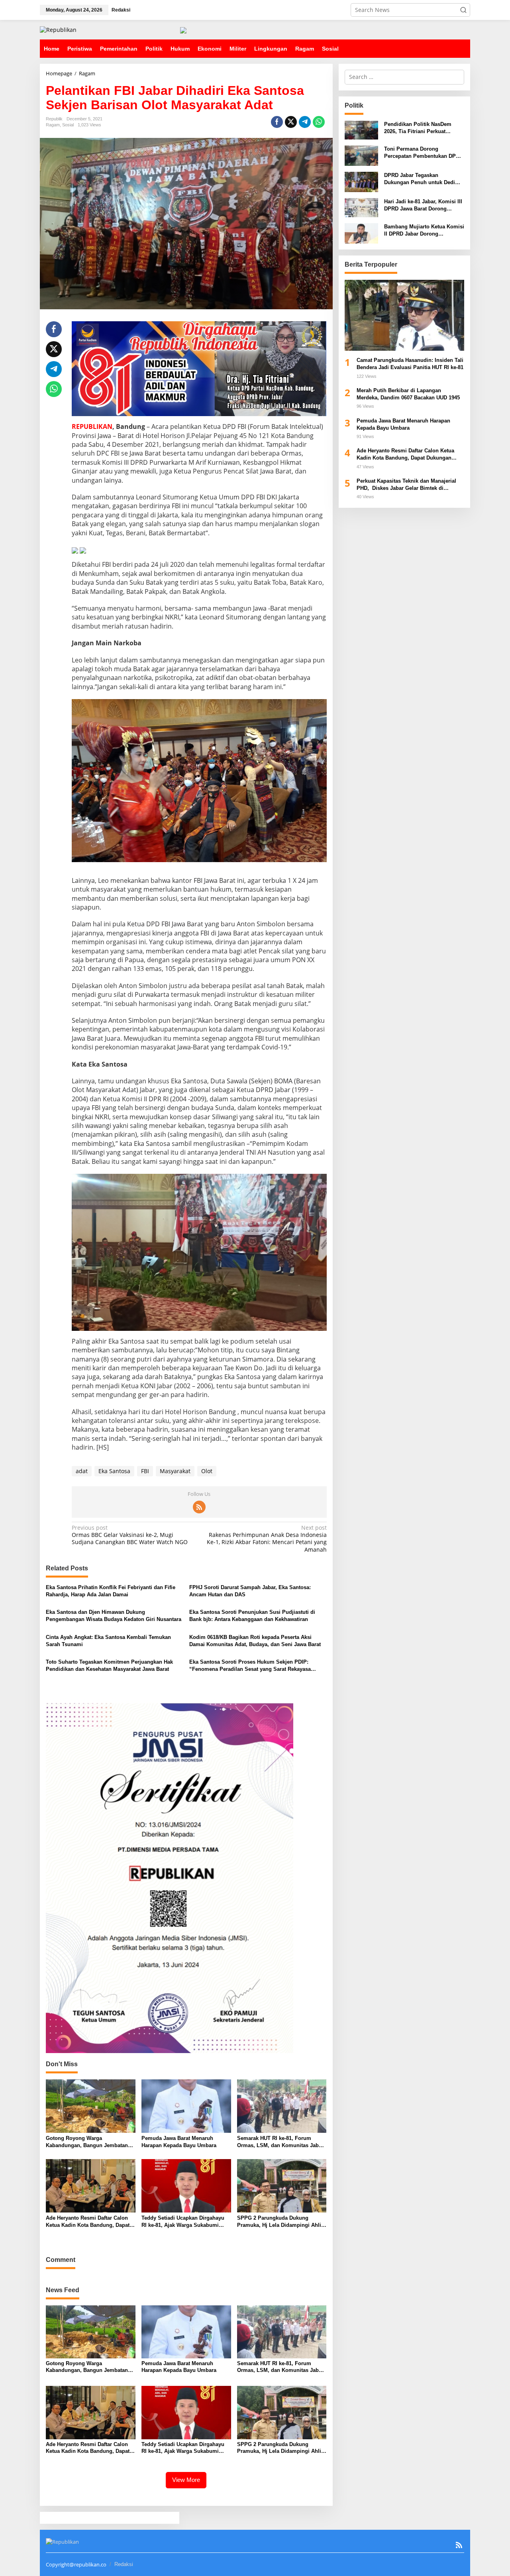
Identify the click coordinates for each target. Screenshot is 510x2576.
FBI (145, 1471)
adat (82, 1471)
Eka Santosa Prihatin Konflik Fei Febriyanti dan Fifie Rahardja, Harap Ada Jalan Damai (111, 1591)
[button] (463, 10)
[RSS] (199, 1507)
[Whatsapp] (319, 122)
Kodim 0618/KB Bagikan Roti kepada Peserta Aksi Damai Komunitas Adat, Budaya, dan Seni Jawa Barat (255, 1641)
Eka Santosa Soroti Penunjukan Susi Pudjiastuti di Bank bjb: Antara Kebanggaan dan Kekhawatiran (252, 1616)
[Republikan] (58, 29)
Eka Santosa (114, 1471)
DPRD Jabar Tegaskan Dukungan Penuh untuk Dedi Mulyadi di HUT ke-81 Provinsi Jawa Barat (421, 179)
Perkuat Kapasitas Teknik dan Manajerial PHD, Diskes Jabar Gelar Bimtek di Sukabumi (406, 485)
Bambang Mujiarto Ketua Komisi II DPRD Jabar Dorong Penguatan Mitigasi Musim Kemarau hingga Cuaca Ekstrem (424, 230)
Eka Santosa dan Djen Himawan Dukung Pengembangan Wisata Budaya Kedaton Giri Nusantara (114, 1616)
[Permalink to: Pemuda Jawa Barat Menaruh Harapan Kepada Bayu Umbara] (186, 2106)
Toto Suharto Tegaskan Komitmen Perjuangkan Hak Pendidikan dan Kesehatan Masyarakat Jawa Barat (109, 1665)
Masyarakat (175, 1471)
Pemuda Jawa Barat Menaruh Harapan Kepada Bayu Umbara (180, 2142)
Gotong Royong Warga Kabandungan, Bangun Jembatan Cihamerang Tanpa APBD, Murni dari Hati (87, 2142)
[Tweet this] (291, 122)
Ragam (53, 125)
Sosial (68, 125)
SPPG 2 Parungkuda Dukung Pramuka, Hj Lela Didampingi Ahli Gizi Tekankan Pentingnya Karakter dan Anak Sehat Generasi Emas (280, 2222)
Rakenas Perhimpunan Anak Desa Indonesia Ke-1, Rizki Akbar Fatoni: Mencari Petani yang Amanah (267, 1539)
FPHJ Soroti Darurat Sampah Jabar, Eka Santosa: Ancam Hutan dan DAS (250, 1591)
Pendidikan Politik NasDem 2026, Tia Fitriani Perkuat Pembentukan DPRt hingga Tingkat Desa (418, 128)
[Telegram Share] (305, 122)
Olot (207, 1471)
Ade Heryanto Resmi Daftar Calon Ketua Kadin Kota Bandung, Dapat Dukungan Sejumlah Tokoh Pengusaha (88, 2222)
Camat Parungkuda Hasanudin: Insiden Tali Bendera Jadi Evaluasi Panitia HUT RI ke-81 (410, 364)
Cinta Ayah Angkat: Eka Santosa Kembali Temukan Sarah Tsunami (108, 1641)
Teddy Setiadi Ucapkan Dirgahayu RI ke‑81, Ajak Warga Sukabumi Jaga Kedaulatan (183, 2222)
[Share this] (277, 122)
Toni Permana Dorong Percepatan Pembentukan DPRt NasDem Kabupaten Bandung (423, 153)
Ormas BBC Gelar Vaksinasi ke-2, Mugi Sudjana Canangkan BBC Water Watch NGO (130, 1535)
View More (186, 2480)
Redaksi (124, 2564)
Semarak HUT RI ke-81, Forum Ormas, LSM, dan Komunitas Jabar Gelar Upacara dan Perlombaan (280, 2142)
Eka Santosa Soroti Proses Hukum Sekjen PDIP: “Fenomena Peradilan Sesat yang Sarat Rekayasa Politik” (250, 1666)
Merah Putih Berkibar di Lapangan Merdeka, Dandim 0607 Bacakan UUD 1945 (408, 394)
